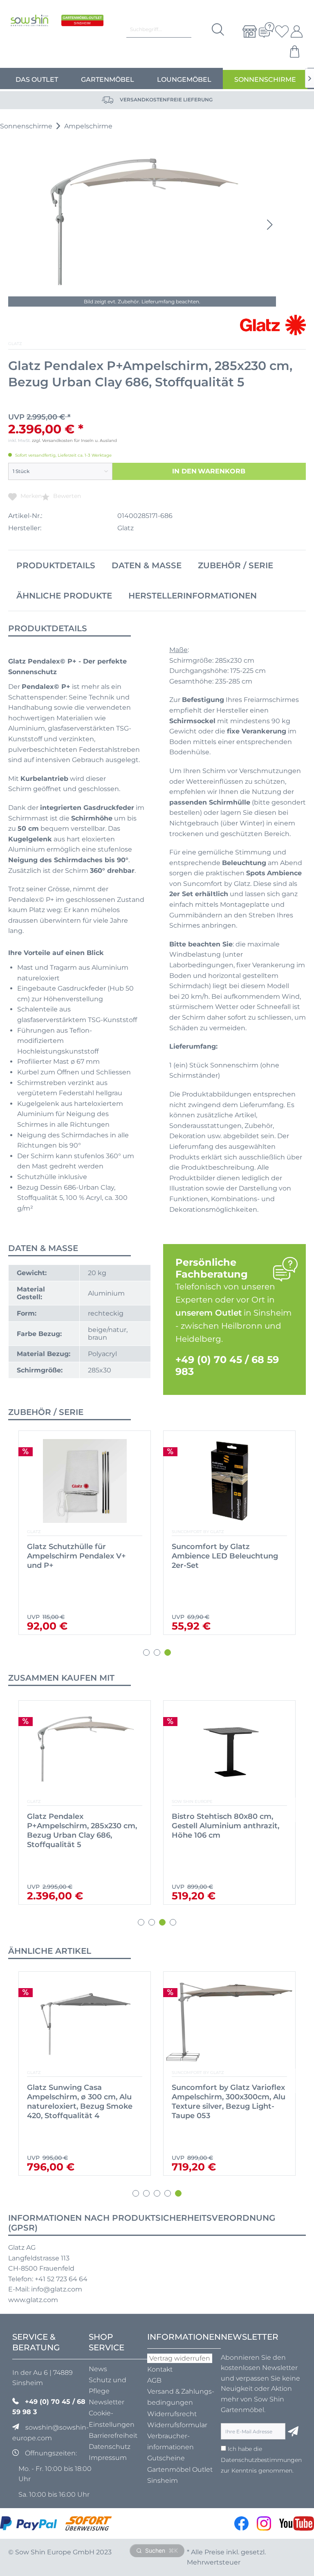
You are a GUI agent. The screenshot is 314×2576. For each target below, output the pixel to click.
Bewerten (66, 496)
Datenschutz (110, 2447)
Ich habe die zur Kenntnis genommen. (261, 2460)
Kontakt (160, 2369)
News (98, 2369)
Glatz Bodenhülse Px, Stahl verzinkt (77, 1551)
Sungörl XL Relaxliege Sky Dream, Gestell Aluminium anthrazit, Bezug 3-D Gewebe (227, 1826)
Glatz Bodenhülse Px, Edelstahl (211, 1551)
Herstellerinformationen (193, 596)
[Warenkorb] (296, 52)
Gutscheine (166, 2458)
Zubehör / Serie (235, 565)
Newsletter (107, 2402)
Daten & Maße (147, 565)
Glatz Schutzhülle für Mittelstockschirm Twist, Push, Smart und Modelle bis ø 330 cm (84, 1831)
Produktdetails (56, 565)
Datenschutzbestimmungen (261, 2460)
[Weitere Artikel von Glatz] (273, 325)
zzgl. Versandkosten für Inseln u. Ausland (74, 441)
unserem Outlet (209, 1313)
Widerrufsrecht (172, 2414)
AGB (154, 2380)
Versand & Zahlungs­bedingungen (181, 2397)
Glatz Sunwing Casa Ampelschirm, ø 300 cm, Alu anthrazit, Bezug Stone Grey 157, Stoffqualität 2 (225, 2102)
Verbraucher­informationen (170, 2441)
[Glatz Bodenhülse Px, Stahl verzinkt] (85, 1481)
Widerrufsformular (177, 2425)
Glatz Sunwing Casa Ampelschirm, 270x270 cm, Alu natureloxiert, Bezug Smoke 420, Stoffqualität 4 (84, 2102)
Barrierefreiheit (113, 2436)
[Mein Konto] (296, 31)
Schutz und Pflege (108, 2385)
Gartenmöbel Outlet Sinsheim (180, 2475)
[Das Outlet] (82, 28)
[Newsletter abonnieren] (293, 2431)
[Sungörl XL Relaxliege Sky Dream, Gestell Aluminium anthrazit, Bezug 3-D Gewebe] (229, 1751)
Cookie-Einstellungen (112, 2419)
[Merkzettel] (279, 31)
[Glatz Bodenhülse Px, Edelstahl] (229, 1481)
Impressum (108, 2458)
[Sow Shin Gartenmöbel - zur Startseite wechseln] (29, 28)
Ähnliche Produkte (64, 596)
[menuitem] (247, 31)
